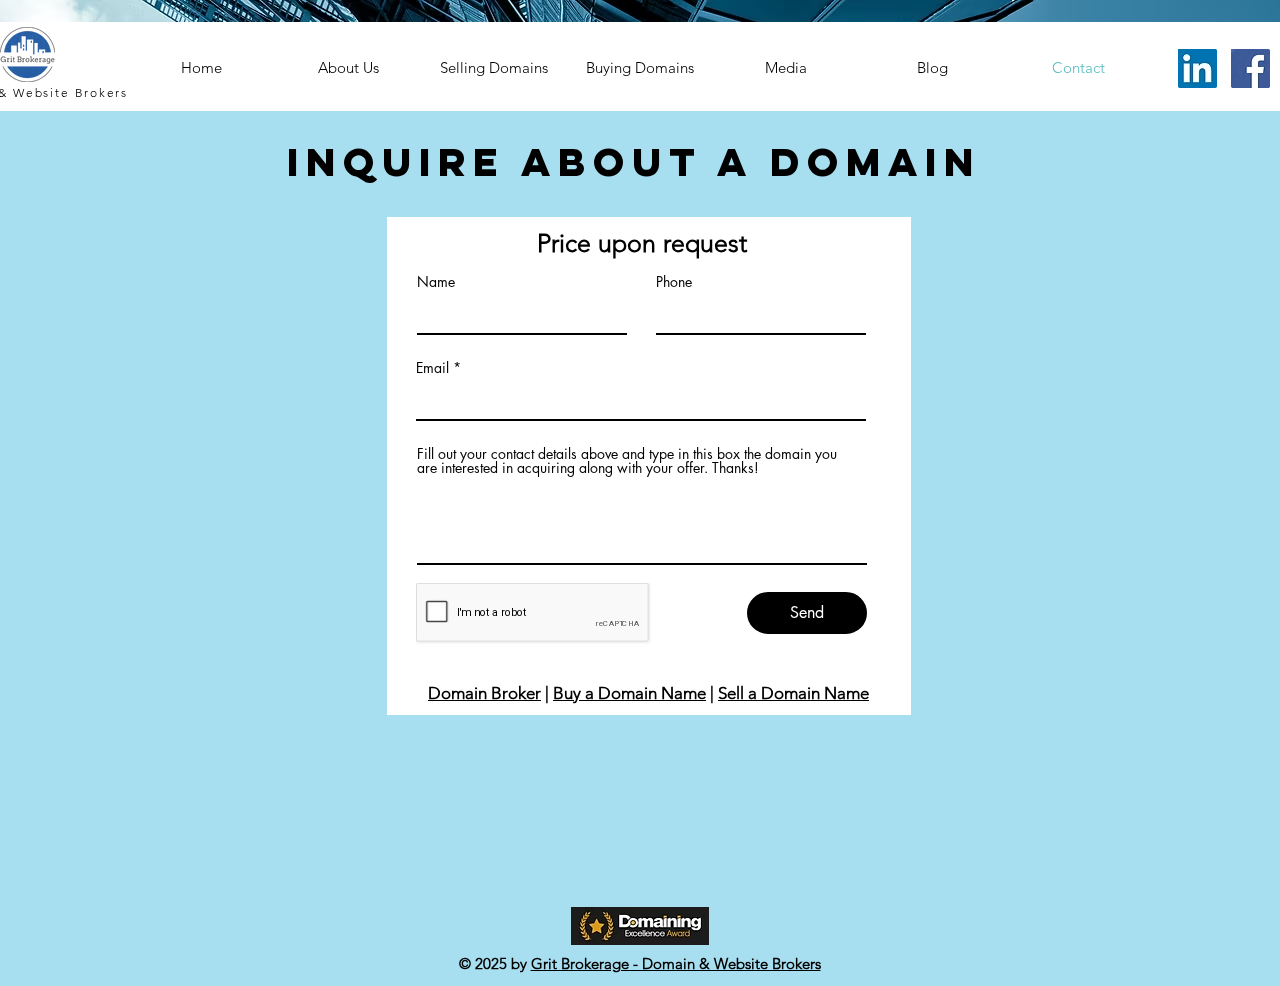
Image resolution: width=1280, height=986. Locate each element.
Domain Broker (484, 693)
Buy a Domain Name (629, 693)
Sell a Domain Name (793, 693)
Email (432, 368)
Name (436, 282)
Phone (674, 282)
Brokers (102, 92)
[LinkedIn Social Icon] (1197, 68)
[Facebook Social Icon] (1250, 68)
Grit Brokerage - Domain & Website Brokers (676, 963)
